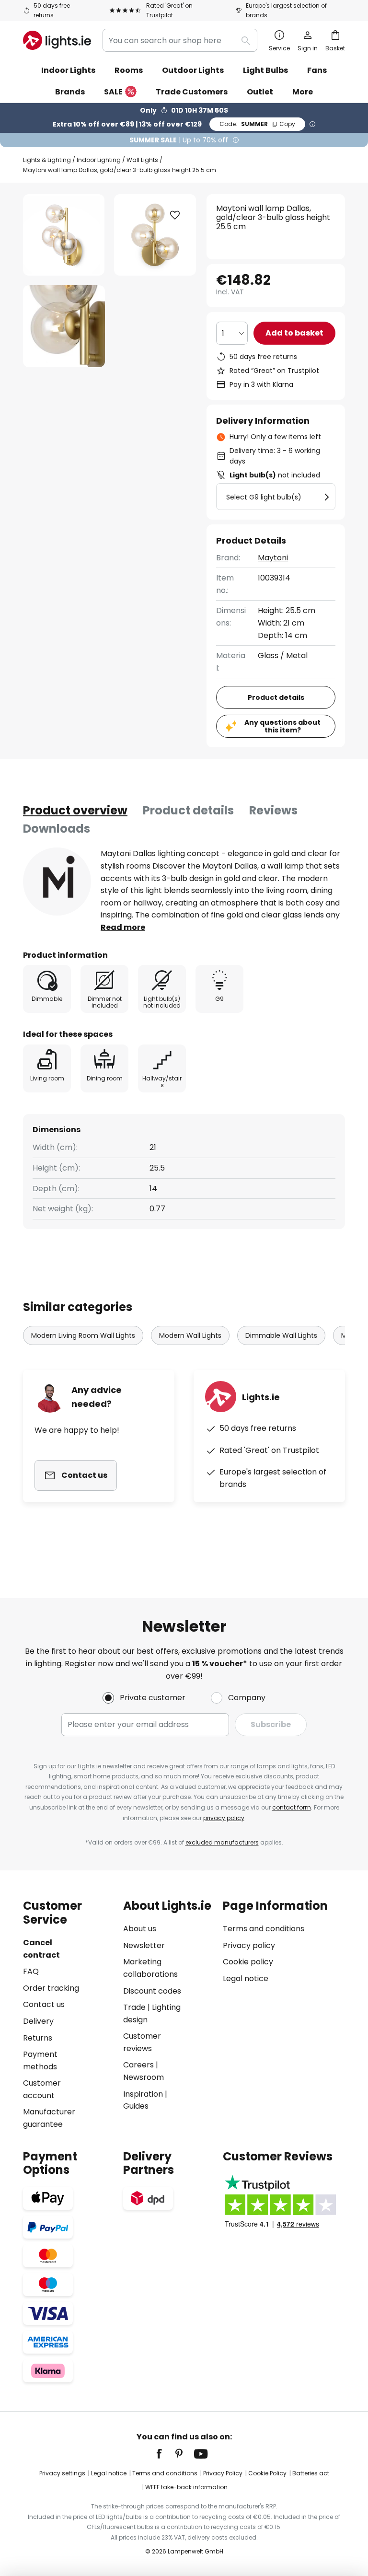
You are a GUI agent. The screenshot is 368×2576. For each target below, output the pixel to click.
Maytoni (273, 558)
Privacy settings (62, 2473)
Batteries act (311, 2473)
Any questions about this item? (282, 726)
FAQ (31, 1971)
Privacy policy (249, 1945)
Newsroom (144, 2077)
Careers (138, 2065)
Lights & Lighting (47, 160)
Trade (134, 2007)
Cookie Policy (267, 2473)
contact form (292, 1807)
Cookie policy (248, 1962)
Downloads (57, 829)
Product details (188, 810)
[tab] (75, 811)
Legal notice (246, 1978)
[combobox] (180, 40)
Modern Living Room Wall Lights (83, 1335)
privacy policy (224, 1818)
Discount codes (152, 1991)
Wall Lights (142, 160)
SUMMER (257, 124)
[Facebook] (165, 2454)
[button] (64, 326)
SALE (113, 92)
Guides (136, 2106)
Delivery (38, 2021)
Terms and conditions (264, 1929)
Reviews (273, 810)
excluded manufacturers (222, 1842)
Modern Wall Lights (190, 1335)
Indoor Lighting (99, 160)
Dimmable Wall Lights (281, 1335)
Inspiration (143, 2094)
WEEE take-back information (186, 2487)
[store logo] (57, 40)
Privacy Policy (223, 2473)
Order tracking (51, 1988)
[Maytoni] (57, 882)
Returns (38, 2038)
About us (140, 1929)
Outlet (260, 92)
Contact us (44, 2004)
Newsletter (144, 1945)
